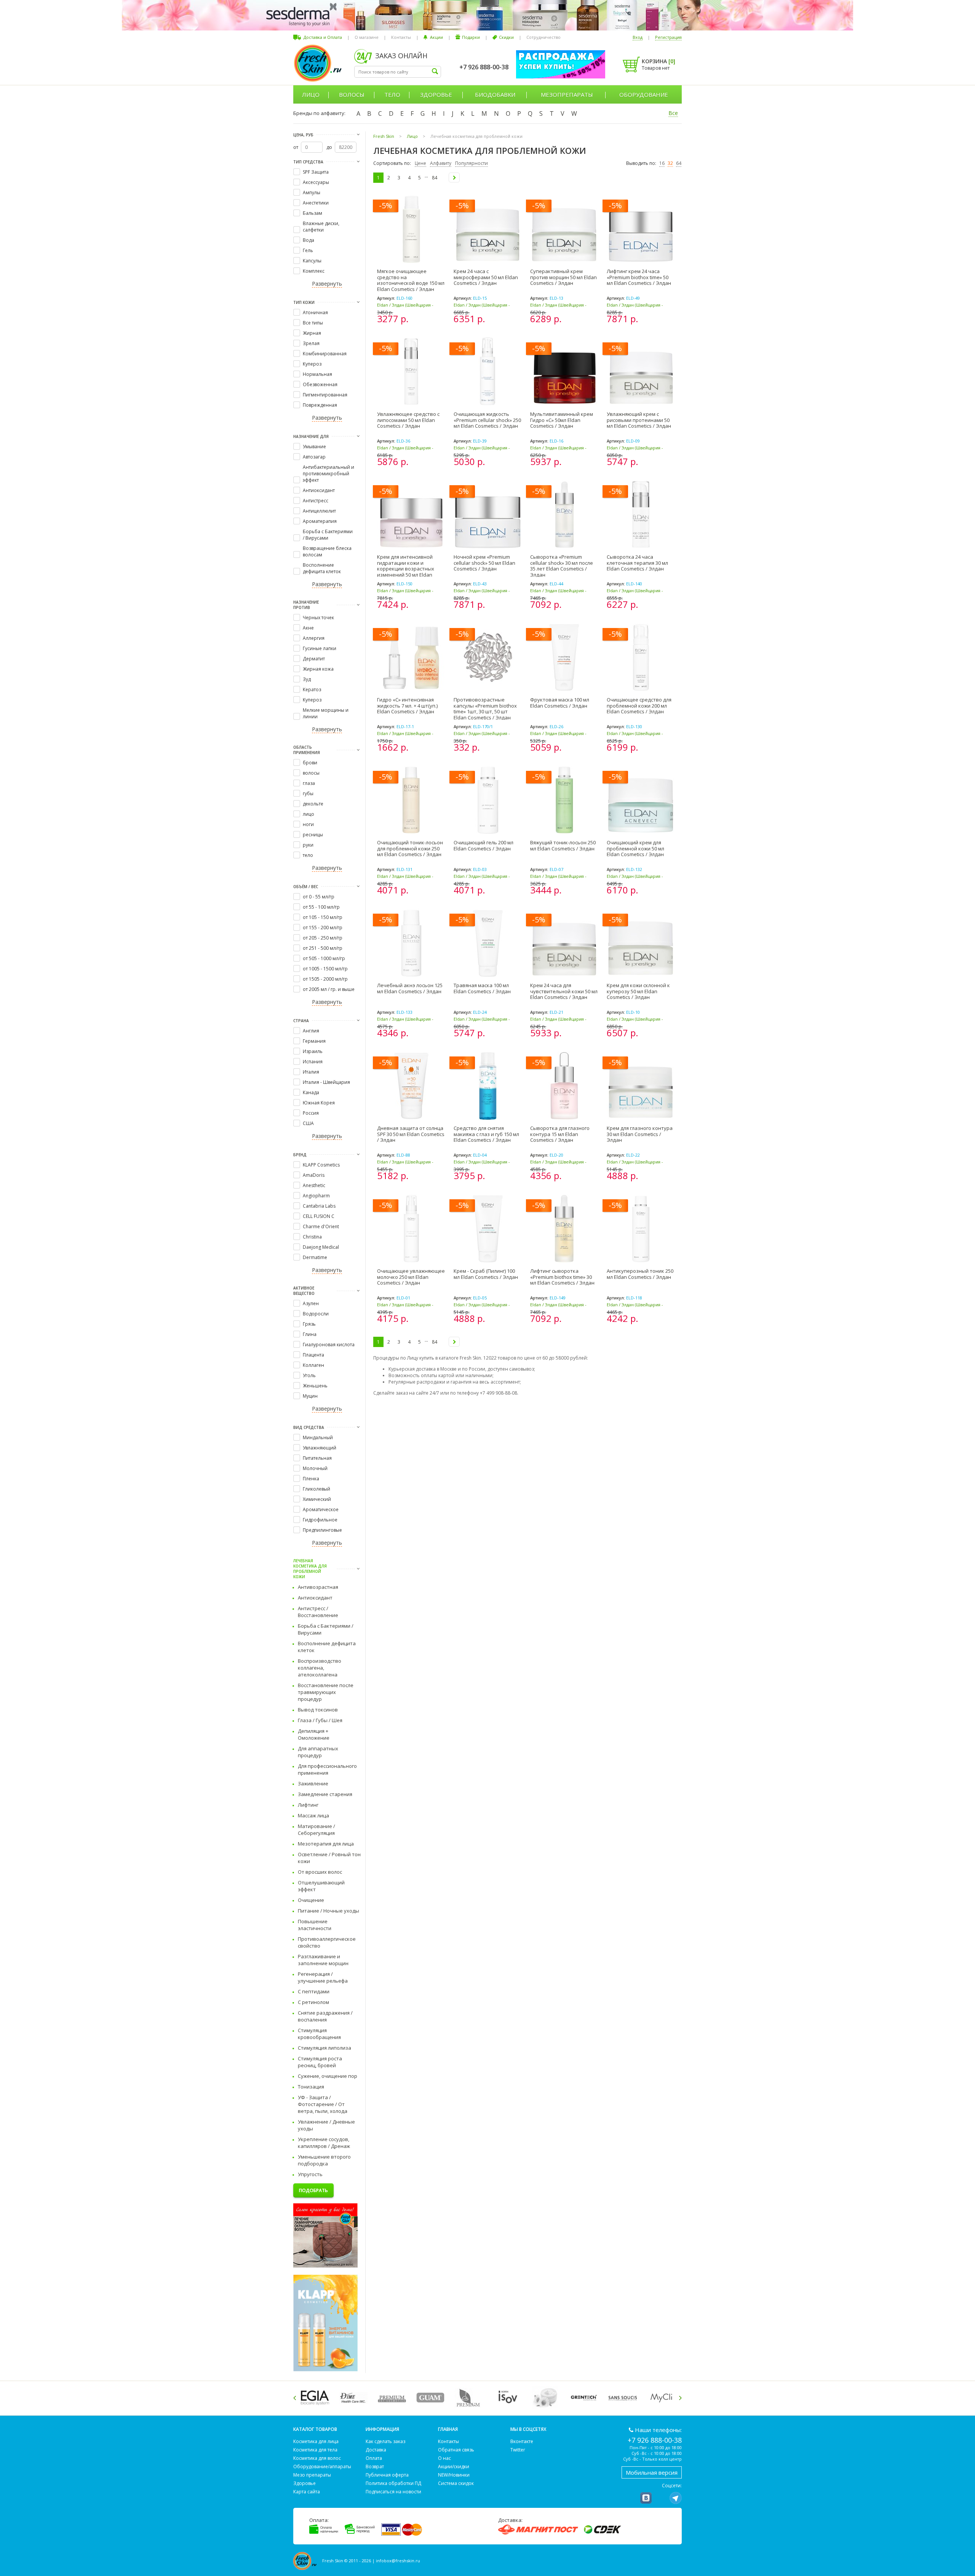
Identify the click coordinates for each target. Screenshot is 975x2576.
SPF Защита (316, 172)
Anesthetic (314, 1185)
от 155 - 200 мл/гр (323, 928)
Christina (312, 1237)
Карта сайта (307, 2492)
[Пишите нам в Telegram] (676, 2498)
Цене (420, 163)
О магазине (367, 37)
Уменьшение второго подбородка (324, 2160)
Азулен (311, 1303)
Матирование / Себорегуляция (316, 1830)
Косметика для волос (317, 2458)
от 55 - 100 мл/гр (321, 907)
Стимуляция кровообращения (319, 2034)
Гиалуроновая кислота (329, 1345)
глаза (309, 783)
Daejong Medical (321, 1247)
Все (673, 113)
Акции (436, 37)
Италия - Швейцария (326, 1082)
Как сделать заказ (385, 2441)
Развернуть (327, 284)
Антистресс (316, 501)
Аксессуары (316, 182)
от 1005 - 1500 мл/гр (325, 969)
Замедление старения (325, 1794)
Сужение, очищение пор (328, 2076)
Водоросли (316, 1314)
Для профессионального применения (327, 1769)
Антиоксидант (319, 490)
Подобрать (313, 2190)
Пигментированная (325, 395)
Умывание (314, 447)
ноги (308, 824)
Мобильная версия (652, 2472)
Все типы (313, 323)
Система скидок (456, 2483)
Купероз (312, 364)
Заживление (313, 1783)
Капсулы (312, 261)
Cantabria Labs (319, 1206)
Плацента (313, 1355)
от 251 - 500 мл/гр (323, 948)
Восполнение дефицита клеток (322, 568)
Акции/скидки (454, 2467)
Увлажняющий (320, 1448)
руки (308, 845)
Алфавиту (441, 163)
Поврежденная (320, 405)
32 (670, 163)
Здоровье (436, 94)
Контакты (401, 37)
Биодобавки (495, 94)
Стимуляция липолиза (324, 2048)
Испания (313, 1062)
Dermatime (315, 1257)
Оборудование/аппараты (322, 2467)
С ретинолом (313, 2002)
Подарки (471, 37)
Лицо (311, 94)
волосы (311, 773)
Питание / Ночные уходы (328, 1911)
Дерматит (314, 659)
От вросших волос (320, 1872)
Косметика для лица (316, 2441)
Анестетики (316, 203)
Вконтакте (522, 2441)
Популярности (472, 163)
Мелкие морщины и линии (326, 713)
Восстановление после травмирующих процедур (326, 1692)
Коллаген (313, 1365)
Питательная (317, 1458)
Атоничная (315, 312)
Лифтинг (308, 1805)
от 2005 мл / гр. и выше (329, 989)
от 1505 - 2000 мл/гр (325, 979)
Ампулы (312, 193)
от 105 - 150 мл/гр (323, 917)
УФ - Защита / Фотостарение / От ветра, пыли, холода (323, 2104)
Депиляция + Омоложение (314, 1734)
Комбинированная (325, 354)
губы (308, 793)
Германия (314, 1041)
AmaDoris (314, 1175)
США (308, 1123)
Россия (311, 1113)
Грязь (309, 1324)
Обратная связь (456, 2450)
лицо (308, 814)
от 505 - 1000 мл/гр (324, 958)
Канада (311, 1092)
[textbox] (398, 72)
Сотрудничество (543, 37)
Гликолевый (316, 1489)
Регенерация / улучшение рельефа (323, 1977)
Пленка (311, 1479)
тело (308, 855)
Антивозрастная (318, 1587)
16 (662, 163)
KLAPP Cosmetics (321, 1165)
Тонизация (311, 2087)
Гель (308, 250)
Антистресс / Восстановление (318, 1612)
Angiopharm (316, 1196)
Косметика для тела (315, 2450)
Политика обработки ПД (393, 2483)
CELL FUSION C (319, 1216)
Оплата (374, 2458)
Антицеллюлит (319, 511)
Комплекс (314, 271)
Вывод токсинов (318, 1710)
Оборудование (644, 94)
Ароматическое (321, 1509)
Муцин (310, 1396)
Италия (311, 1072)
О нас (444, 2458)
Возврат (375, 2467)
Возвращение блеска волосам (327, 551)
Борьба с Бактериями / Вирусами (328, 535)
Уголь (309, 1375)
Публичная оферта (387, 2475)
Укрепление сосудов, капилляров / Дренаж (324, 2143)
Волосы (352, 94)
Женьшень (315, 1386)
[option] (316, 2398)
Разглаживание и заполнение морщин (323, 1960)
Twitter (518, 2450)
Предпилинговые (322, 1530)
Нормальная (317, 374)
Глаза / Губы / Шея (320, 1720)
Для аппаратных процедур (318, 1752)
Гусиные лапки (320, 648)
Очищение (311, 1900)
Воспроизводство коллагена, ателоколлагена (320, 1668)
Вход (638, 37)
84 (435, 178)
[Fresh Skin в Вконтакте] (646, 2498)
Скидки (506, 37)
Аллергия (314, 638)
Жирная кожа (318, 669)
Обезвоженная (320, 384)
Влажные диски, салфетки (321, 227)
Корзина (659, 61)
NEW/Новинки (454, 2475)
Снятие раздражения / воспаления (325, 2016)
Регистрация (668, 37)
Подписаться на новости (393, 2492)
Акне (308, 628)
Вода (308, 240)
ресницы (313, 835)
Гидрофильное (320, 1520)
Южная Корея (319, 1103)
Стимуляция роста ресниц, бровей (320, 2062)
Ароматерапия (320, 521)
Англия (311, 1031)
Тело (392, 94)
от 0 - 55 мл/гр (319, 897)
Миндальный (318, 1437)
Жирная (312, 333)
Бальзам (312, 213)
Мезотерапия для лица (326, 1844)
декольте (313, 804)
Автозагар (314, 457)
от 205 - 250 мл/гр (323, 938)
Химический (317, 1499)
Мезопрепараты (567, 94)
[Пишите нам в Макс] (661, 2498)
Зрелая (311, 343)
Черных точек (318, 618)
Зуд (307, 679)
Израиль (313, 1051)
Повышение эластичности (315, 1925)
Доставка (376, 2450)
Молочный (315, 1468)
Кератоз (312, 690)
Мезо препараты (312, 2475)
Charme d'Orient (321, 1226)
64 (679, 163)
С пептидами (314, 1991)
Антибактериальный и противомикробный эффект (328, 474)
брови (310, 763)
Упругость (310, 2174)
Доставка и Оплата (323, 37)
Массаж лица (313, 1815)
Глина (310, 1334)
